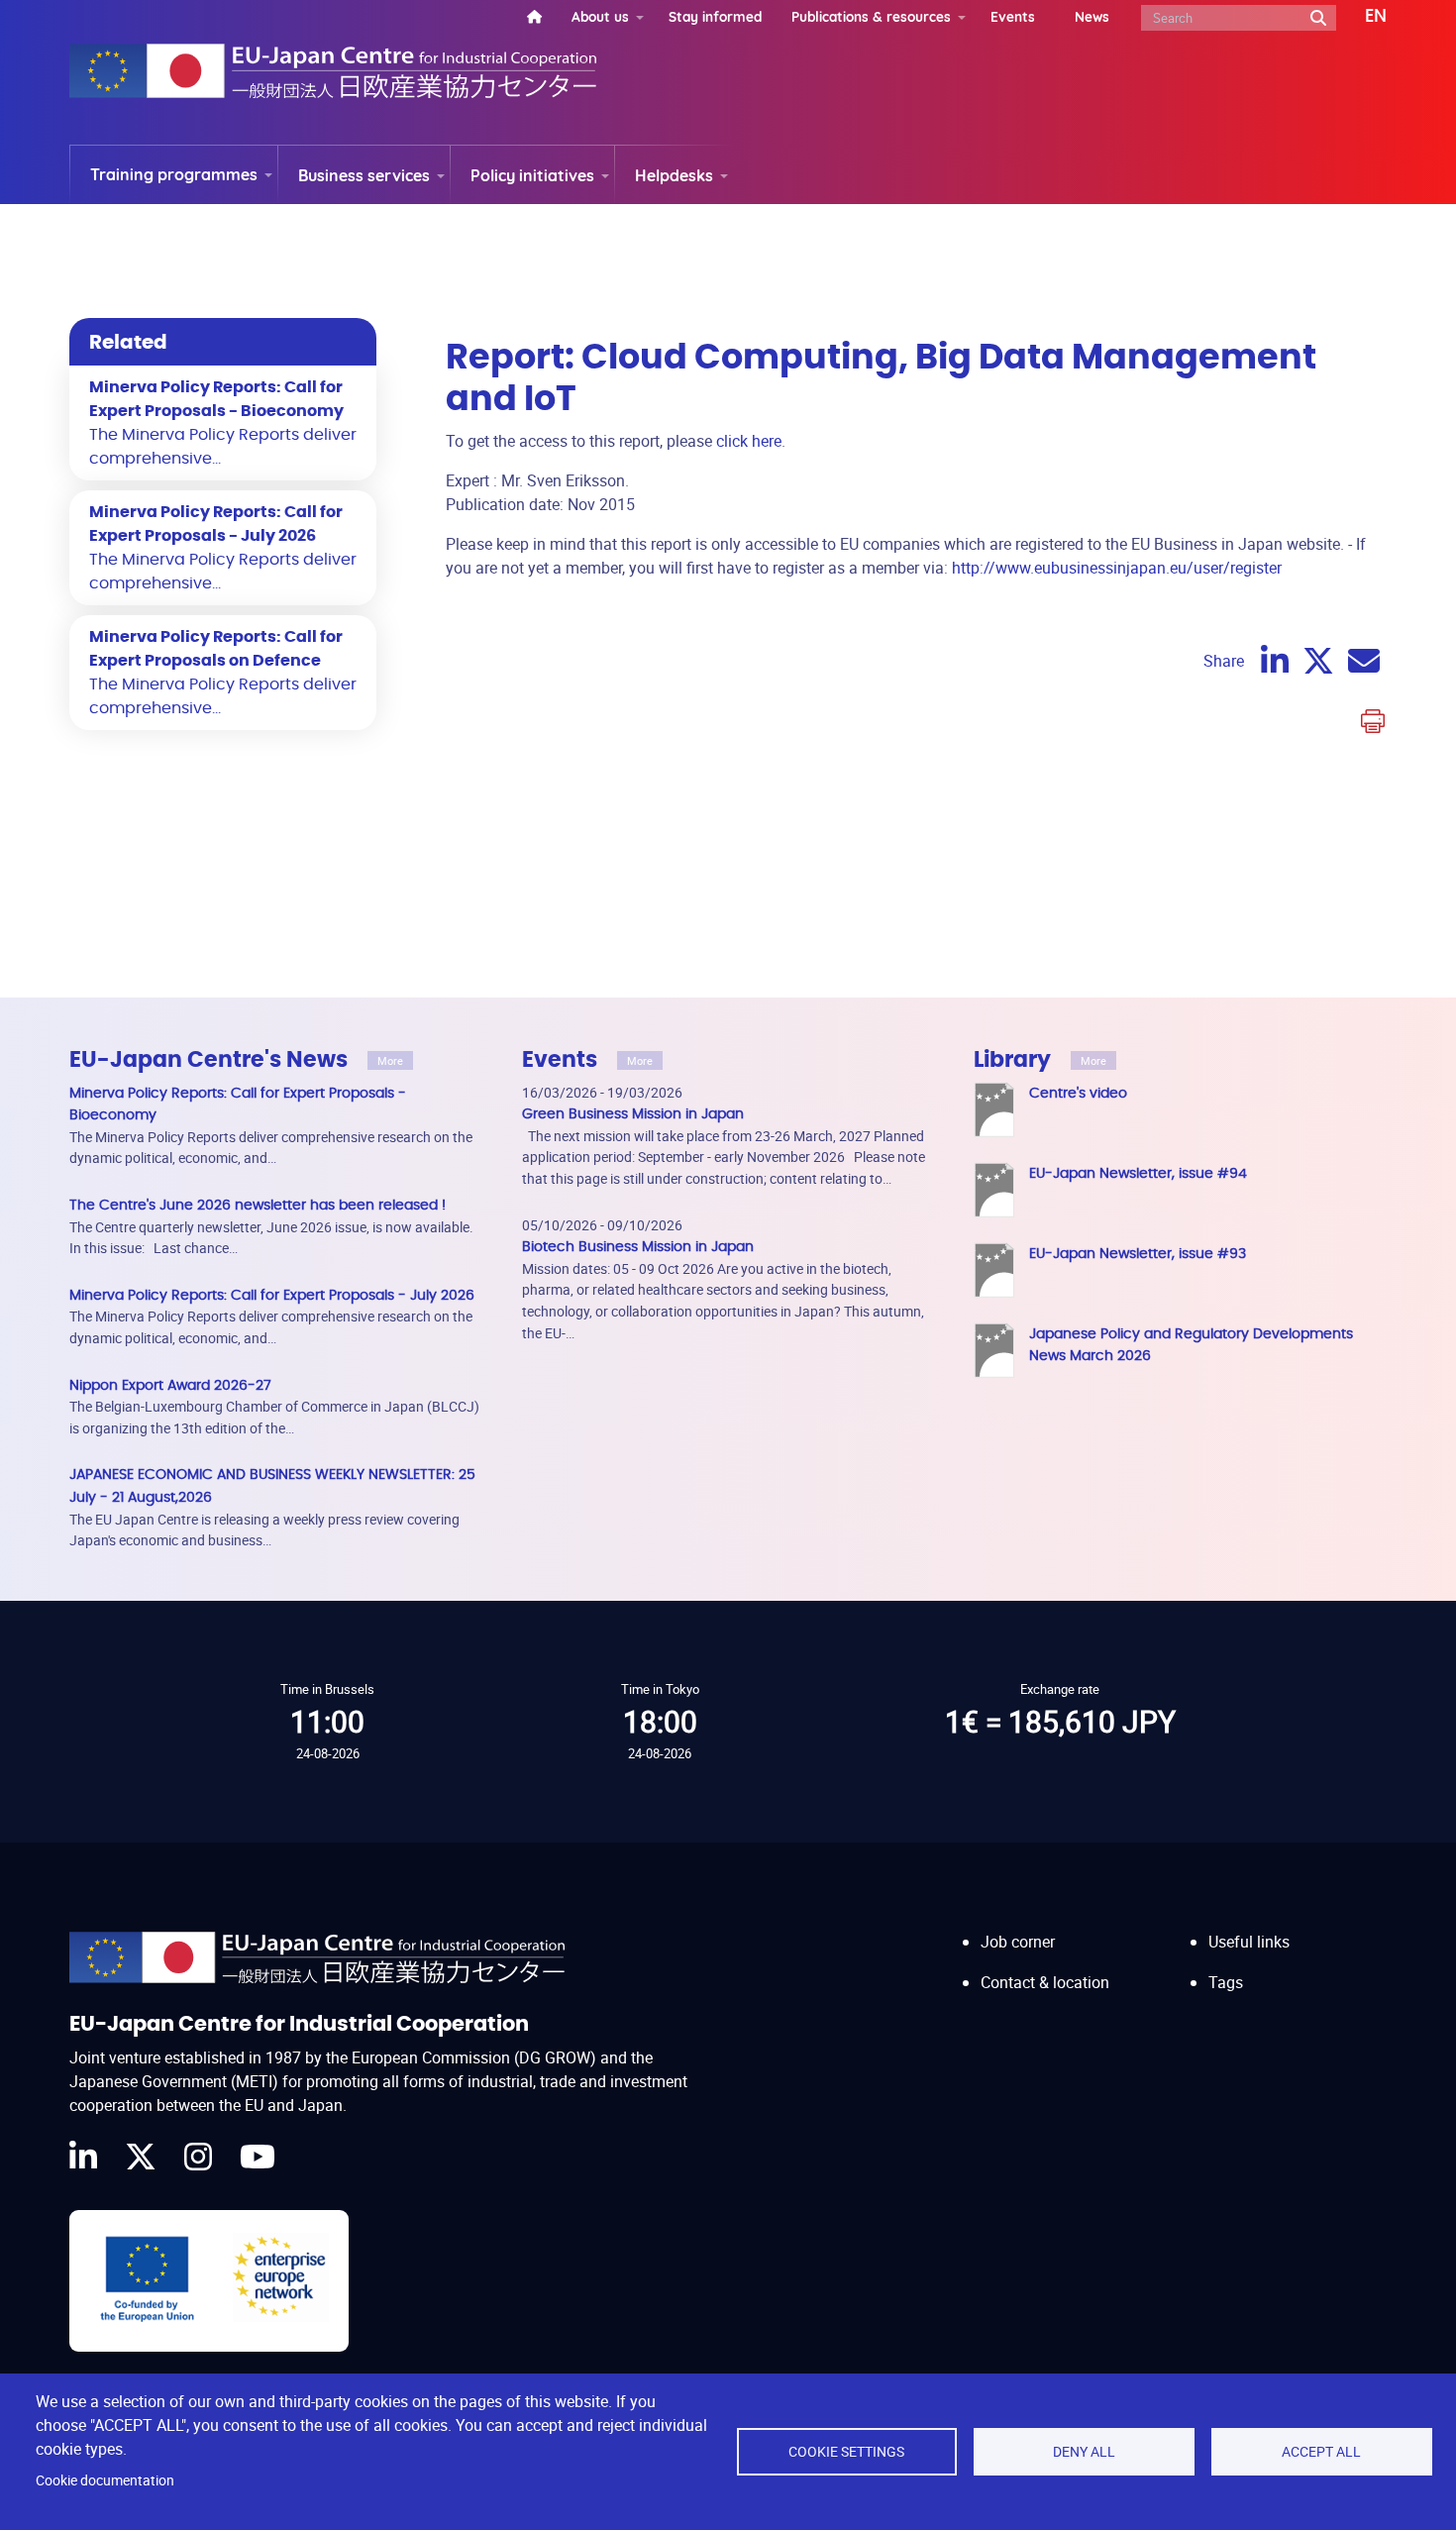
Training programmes (174, 174)
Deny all (1084, 2452)
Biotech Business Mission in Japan (638, 1247)
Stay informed (715, 16)
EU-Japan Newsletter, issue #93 (1138, 1254)
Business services (364, 175)
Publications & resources (871, 16)
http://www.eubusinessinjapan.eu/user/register (1117, 568)
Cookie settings (846, 2452)
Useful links (1249, 1942)
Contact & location (1045, 1982)
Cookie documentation (105, 2480)
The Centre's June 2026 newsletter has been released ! (258, 1205)
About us (600, 16)
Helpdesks (674, 175)
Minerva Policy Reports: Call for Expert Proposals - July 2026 (272, 1295)
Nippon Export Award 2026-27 (170, 1385)
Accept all (1321, 2452)
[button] (1361, 17)
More (390, 1060)
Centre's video (1078, 1093)
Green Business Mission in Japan (633, 1114)
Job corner (1018, 1942)
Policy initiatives (532, 175)
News (1092, 16)
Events (1013, 16)
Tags (1226, 1982)
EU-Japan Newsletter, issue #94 (1138, 1173)
